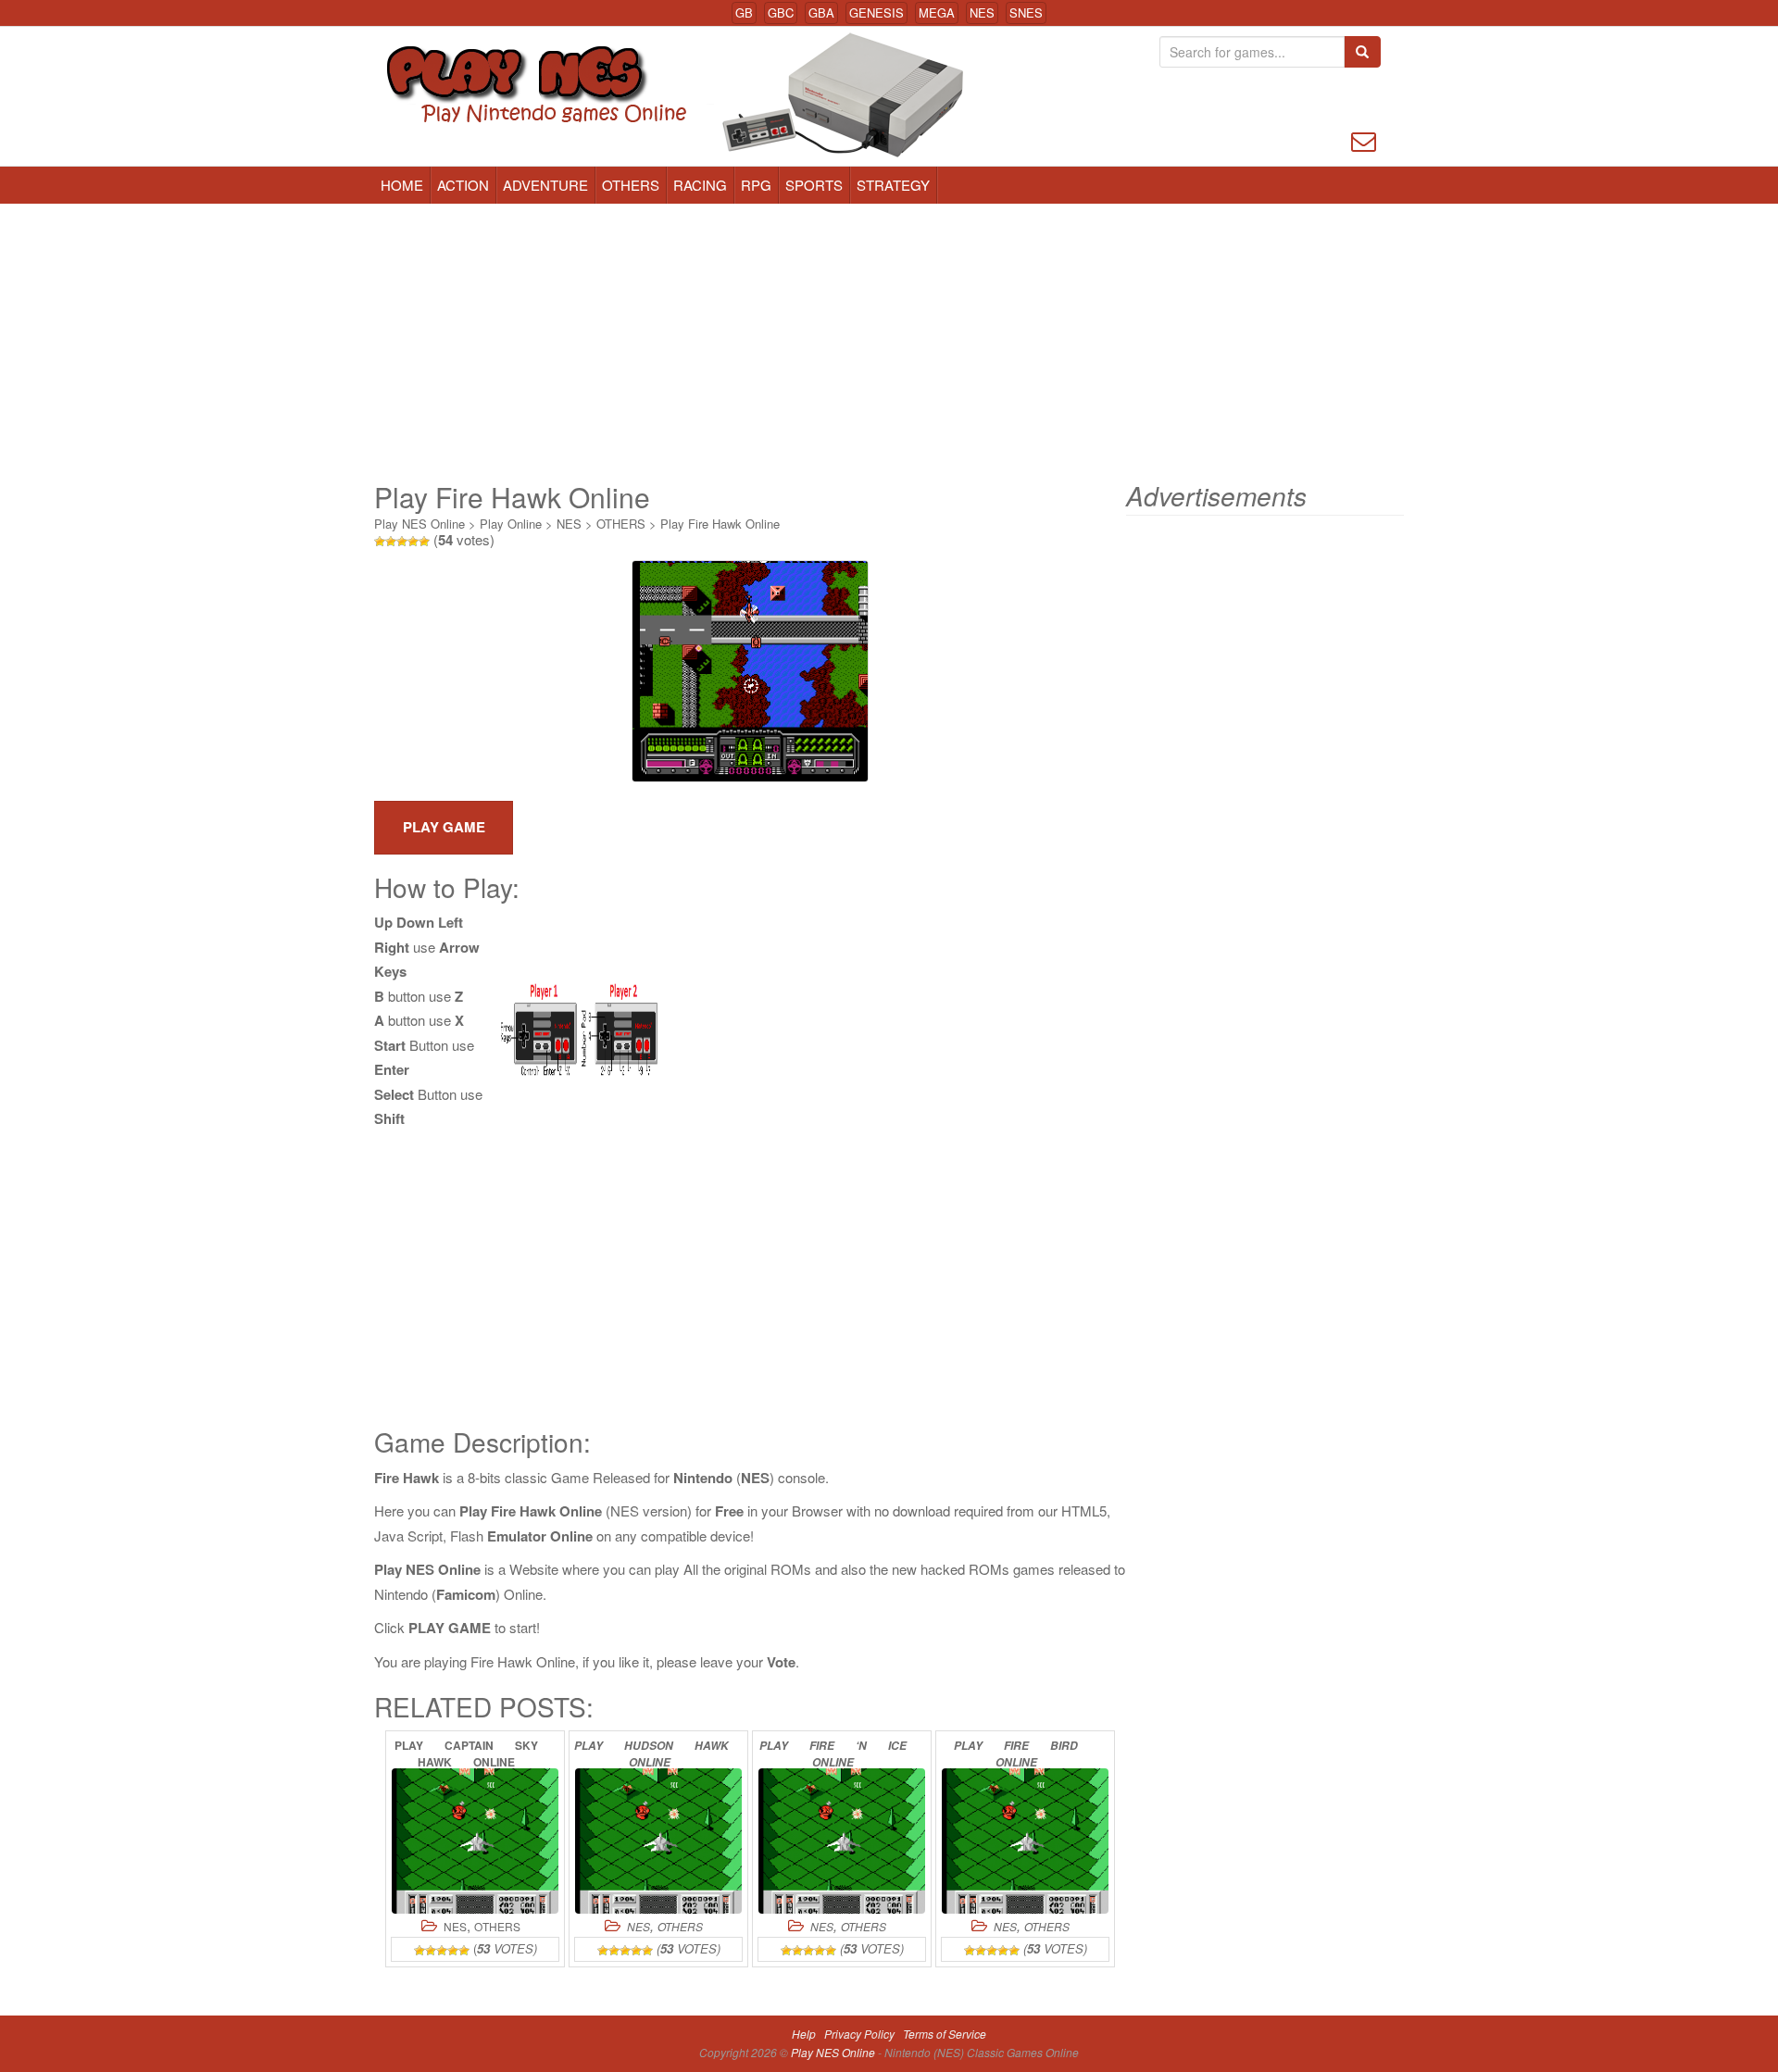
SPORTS (814, 185)
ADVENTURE (545, 185)
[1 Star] (380, 542)
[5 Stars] (424, 542)
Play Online (511, 524)
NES (982, 12)
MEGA (937, 12)
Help (804, 2034)
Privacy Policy (859, 2034)
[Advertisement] (889, 343)
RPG (756, 185)
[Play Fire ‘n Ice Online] (842, 1841)
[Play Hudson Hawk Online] (658, 1841)
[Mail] (1364, 139)
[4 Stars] (413, 542)
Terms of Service (945, 2034)
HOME (402, 185)
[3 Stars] (402, 542)
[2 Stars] (391, 542)
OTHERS (631, 185)
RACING (700, 185)
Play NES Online (419, 524)
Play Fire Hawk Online (720, 524)
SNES (1026, 12)
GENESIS (876, 12)
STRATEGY (893, 185)
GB (744, 12)
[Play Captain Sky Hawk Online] (475, 1841)
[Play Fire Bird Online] (1025, 1841)
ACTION (463, 185)
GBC (781, 12)
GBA (821, 12)
